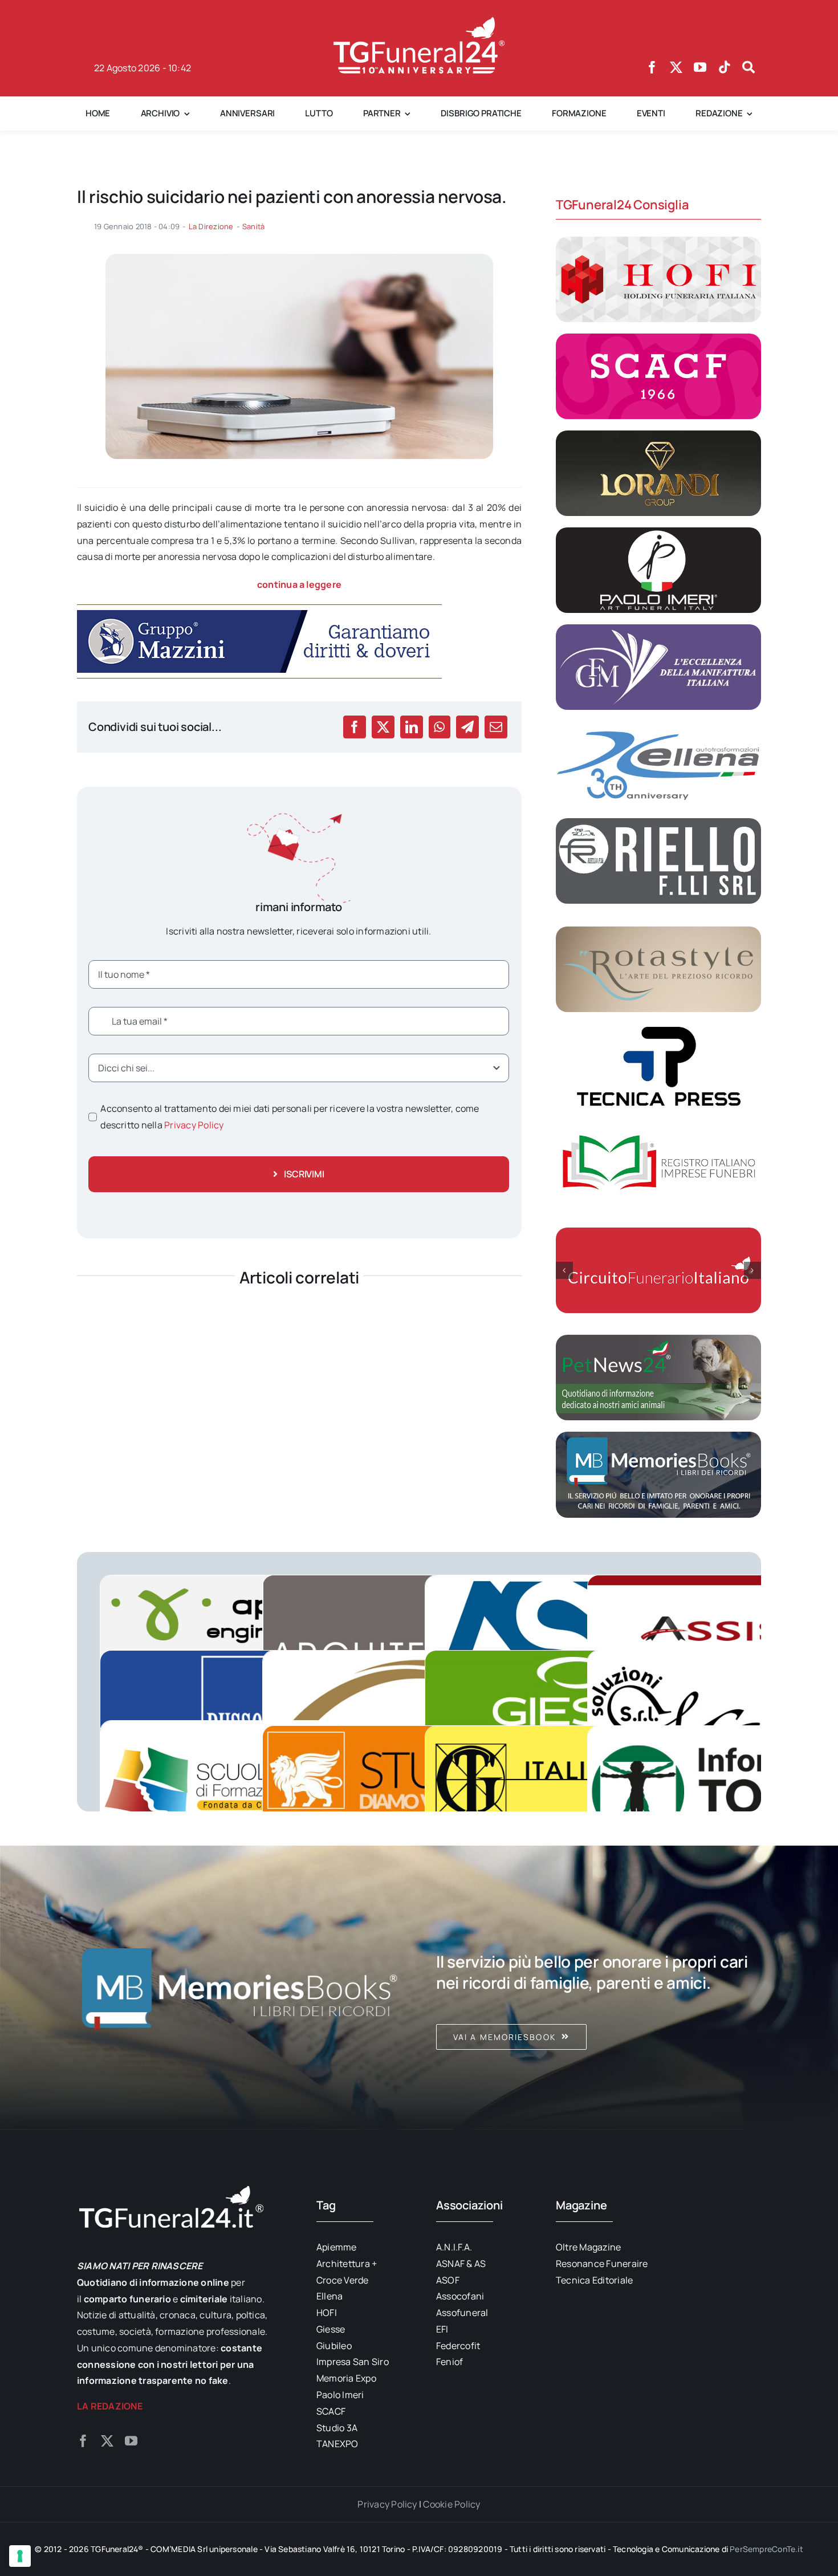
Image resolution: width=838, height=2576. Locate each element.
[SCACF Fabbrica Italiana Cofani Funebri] (658, 338)
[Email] (496, 727)
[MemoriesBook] (239, 1988)
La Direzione (211, 226)
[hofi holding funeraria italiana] (658, 241)
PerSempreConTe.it (766, 2549)
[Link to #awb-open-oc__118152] (748, 67)
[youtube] (700, 67)
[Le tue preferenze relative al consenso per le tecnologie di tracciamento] (20, 2556)
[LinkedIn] (412, 727)
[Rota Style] (658, 931)
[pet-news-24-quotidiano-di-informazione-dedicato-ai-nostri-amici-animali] (658, 1339)
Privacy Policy (194, 1125)
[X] (383, 727)
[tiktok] (725, 67)
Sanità (253, 226)
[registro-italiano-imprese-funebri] (658, 1125)
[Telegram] (467, 727)
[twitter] (676, 67)
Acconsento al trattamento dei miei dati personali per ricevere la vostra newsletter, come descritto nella (290, 1117)
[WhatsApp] (439, 727)
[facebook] (652, 67)
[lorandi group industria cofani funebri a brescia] (658, 435)
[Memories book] (599, 1988)
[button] (564, 1270)
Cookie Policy (451, 2504)
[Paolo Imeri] (658, 532)
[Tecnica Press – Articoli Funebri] (658, 1028)
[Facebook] (355, 727)
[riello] (658, 823)
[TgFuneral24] (419, 22)
